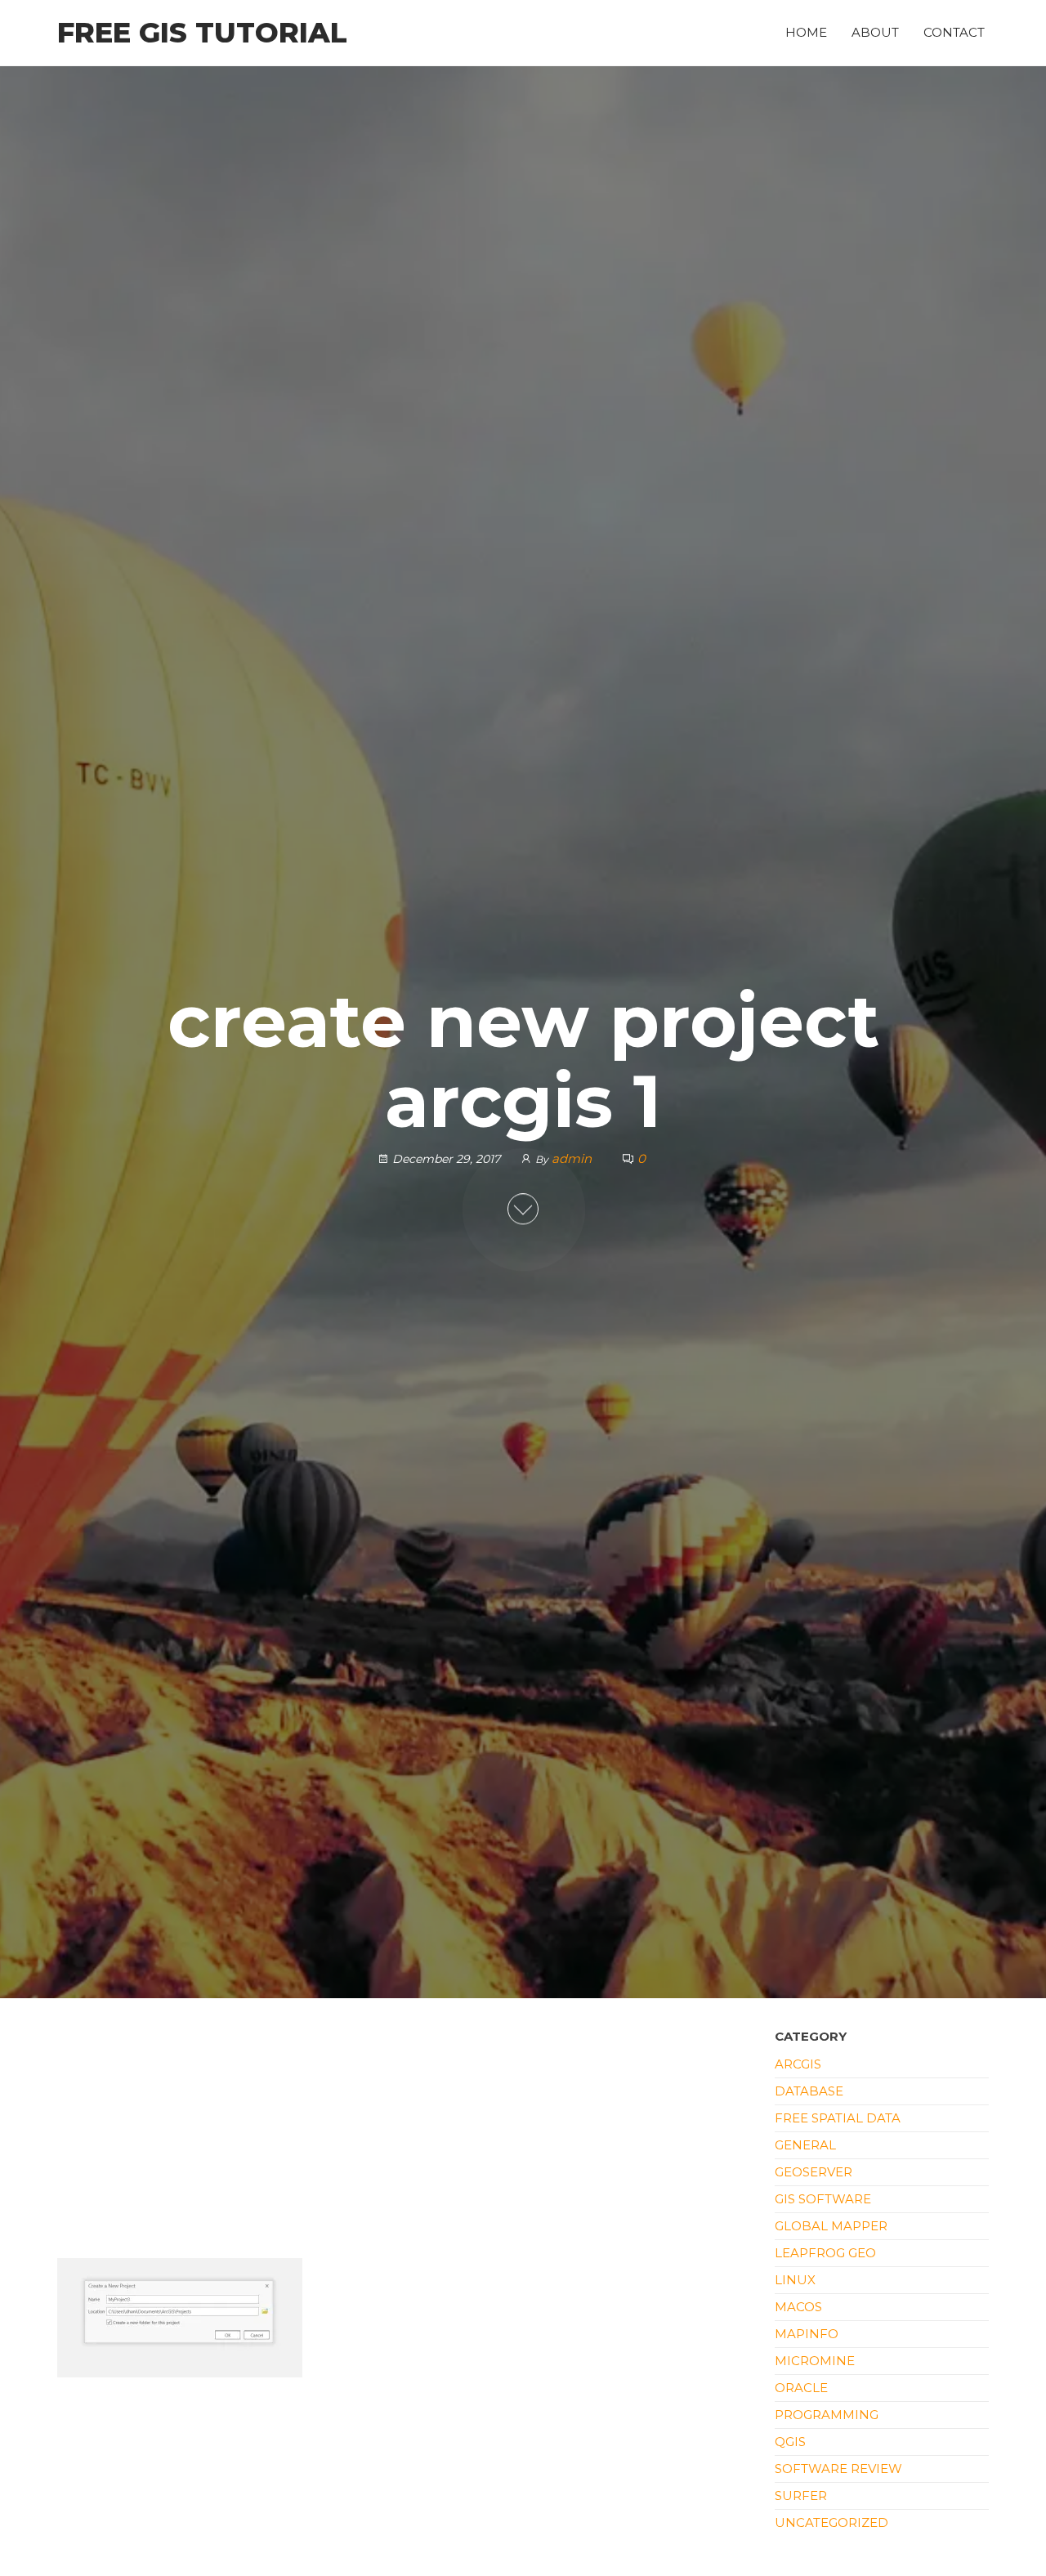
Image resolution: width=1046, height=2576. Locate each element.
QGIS (790, 2442)
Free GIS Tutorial (202, 33)
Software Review (838, 2469)
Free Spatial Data (838, 2118)
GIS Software (823, 2199)
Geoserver (814, 2172)
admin (573, 1158)
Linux (795, 2280)
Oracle (801, 2388)
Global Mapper (831, 2226)
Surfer (801, 2495)
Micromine (815, 2361)
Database (809, 2091)
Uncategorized (831, 2522)
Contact (954, 32)
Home (806, 32)
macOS (798, 2307)
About (875, 32)
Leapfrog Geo (825, 2253)
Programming (827, 2415)
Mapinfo (807, 2334)
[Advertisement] (404, 2137)
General (805, 2145)
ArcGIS (798, 2064)
